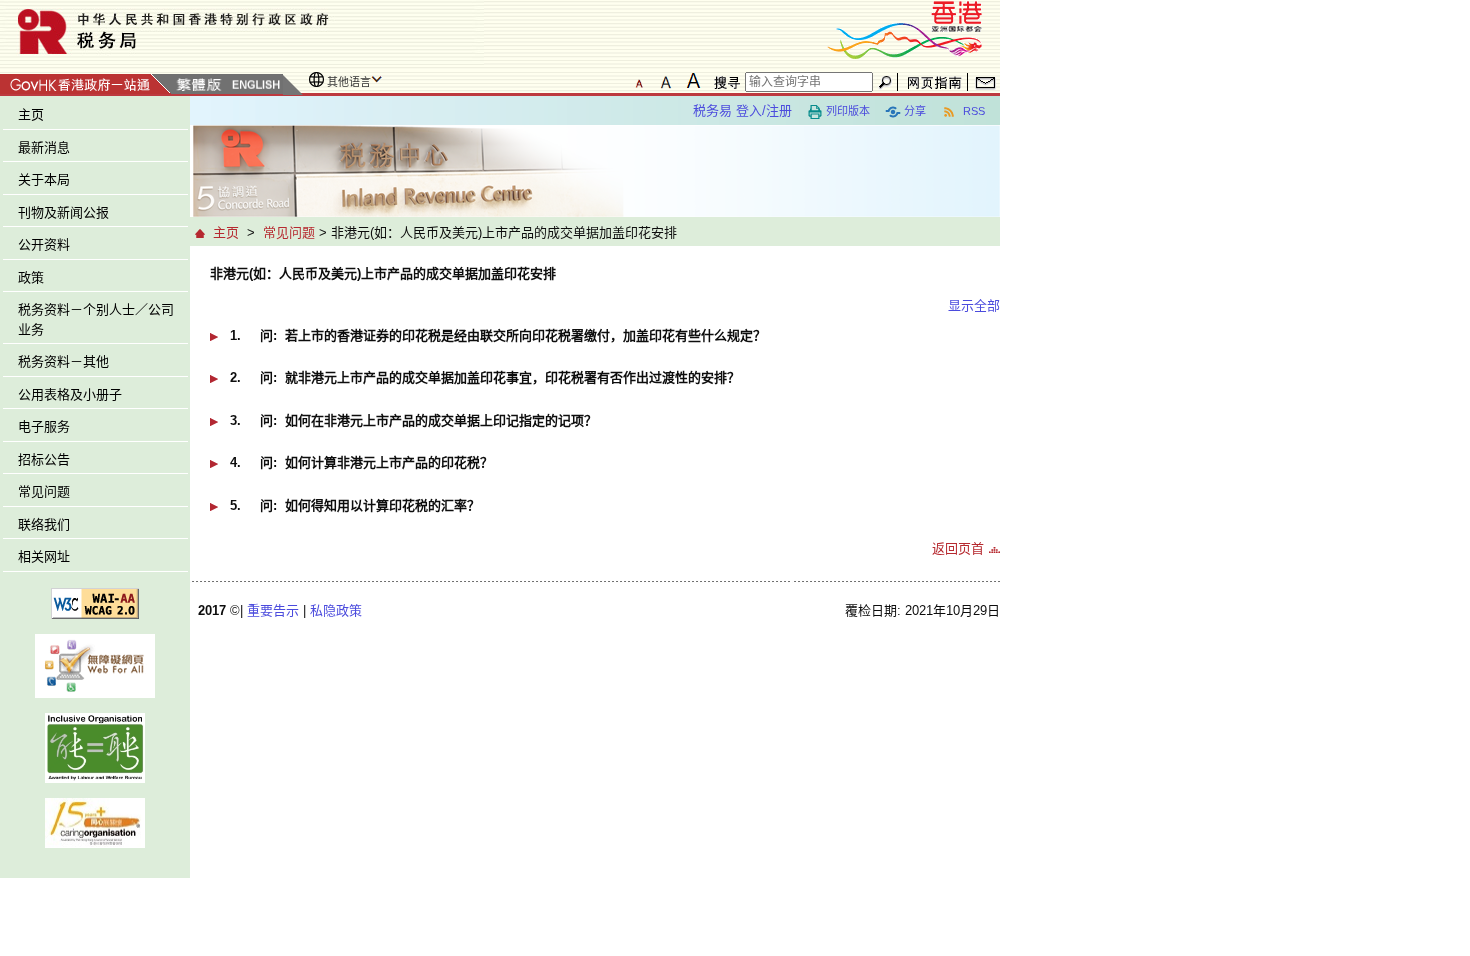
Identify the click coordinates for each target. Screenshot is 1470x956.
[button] (605, 342)
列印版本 (848, 111)
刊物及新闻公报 (63, 212)
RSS (972, 111)
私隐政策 (336, 610)
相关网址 (44, 556)
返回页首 (958, 548)
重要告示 (273, 610)
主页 (31, 114)
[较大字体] (666, 81)
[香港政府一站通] (85, 81)
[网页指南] (934, 82)
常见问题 (44, 491)
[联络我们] (985, 82)
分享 (915, 111)
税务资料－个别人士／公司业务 (96, 319)
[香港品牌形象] (905, 28)
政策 (31, 277)
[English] (255, 85)
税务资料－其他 (63, 361)
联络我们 (44, 524)
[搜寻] (724, 82)
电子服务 (44, 426)
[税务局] (242, 31)
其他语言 (349, 82)
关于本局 (44, 179)
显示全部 (974, 305)
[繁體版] (199, 85)
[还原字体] (639, 81)
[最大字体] (693, 81)
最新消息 (44, 147)
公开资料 (44, 244)
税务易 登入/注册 (742, 110)
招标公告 (44, 459)
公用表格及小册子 (70, 394)
